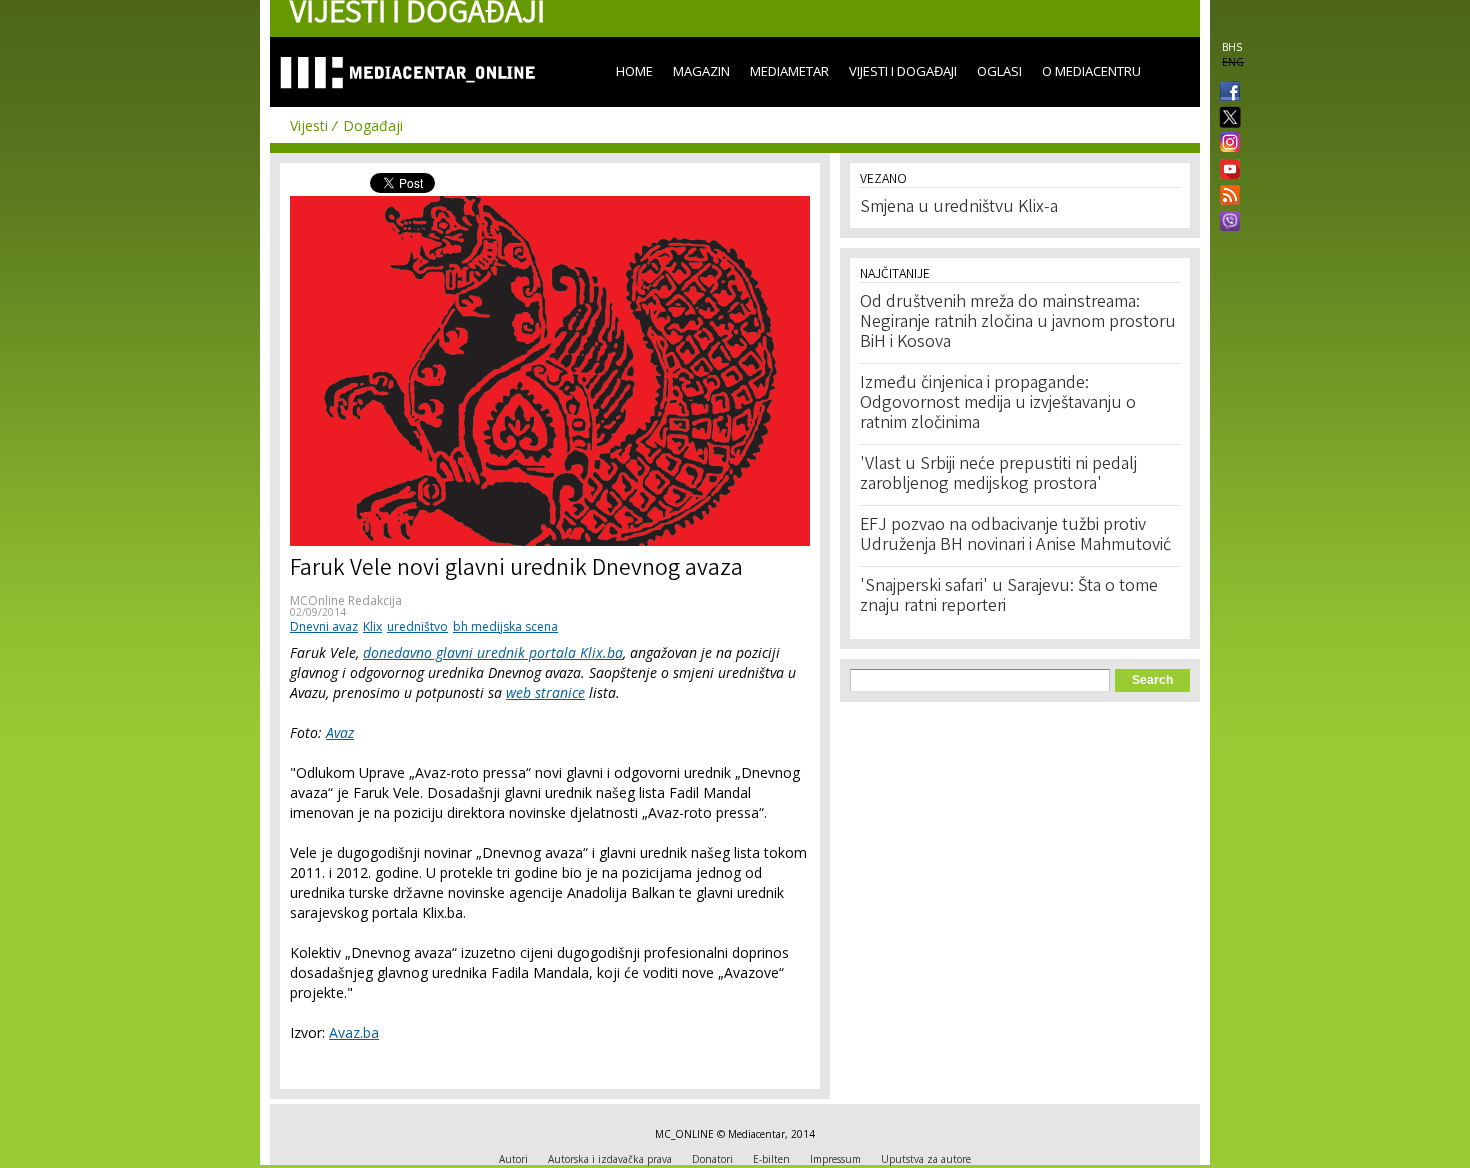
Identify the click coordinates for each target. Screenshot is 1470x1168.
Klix (372, 626)
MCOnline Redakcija (346, 600)
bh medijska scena (505, 626)
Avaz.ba (354, 1032)
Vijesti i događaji (903, 71)
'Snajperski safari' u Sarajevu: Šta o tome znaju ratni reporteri (1009, 597)
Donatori (712, 1159)
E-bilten (771, 1159)
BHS (1232, 47)
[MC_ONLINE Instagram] (1226, 144)
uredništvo (417, 626)
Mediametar (789, 71)
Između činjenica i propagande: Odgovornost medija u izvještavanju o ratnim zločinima (998, 404)
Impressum (835, 1159)
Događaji (373, 125)
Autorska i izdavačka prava (610, 1159)
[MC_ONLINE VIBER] (1226, 223)
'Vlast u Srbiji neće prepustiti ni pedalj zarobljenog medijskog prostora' (998, 475)
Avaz (340, 732)
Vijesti (309, 125)
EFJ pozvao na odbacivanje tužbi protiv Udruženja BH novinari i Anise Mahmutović (1015, 536)
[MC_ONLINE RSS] (1226, 197)
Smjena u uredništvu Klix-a (959, 208)
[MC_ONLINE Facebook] (1226, 93)
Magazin (701, 71)
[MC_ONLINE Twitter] (1226, 118)
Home (634, 71)
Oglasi (999, 71)
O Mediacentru (1091, 71)
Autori (513, 1159)
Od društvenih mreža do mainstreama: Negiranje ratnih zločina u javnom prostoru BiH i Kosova (1018, 323)
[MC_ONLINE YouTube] (1226, 169)
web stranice (545, 692)
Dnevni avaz (324, 626)
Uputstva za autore (926, 1159)
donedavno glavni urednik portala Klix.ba (493, 652)
